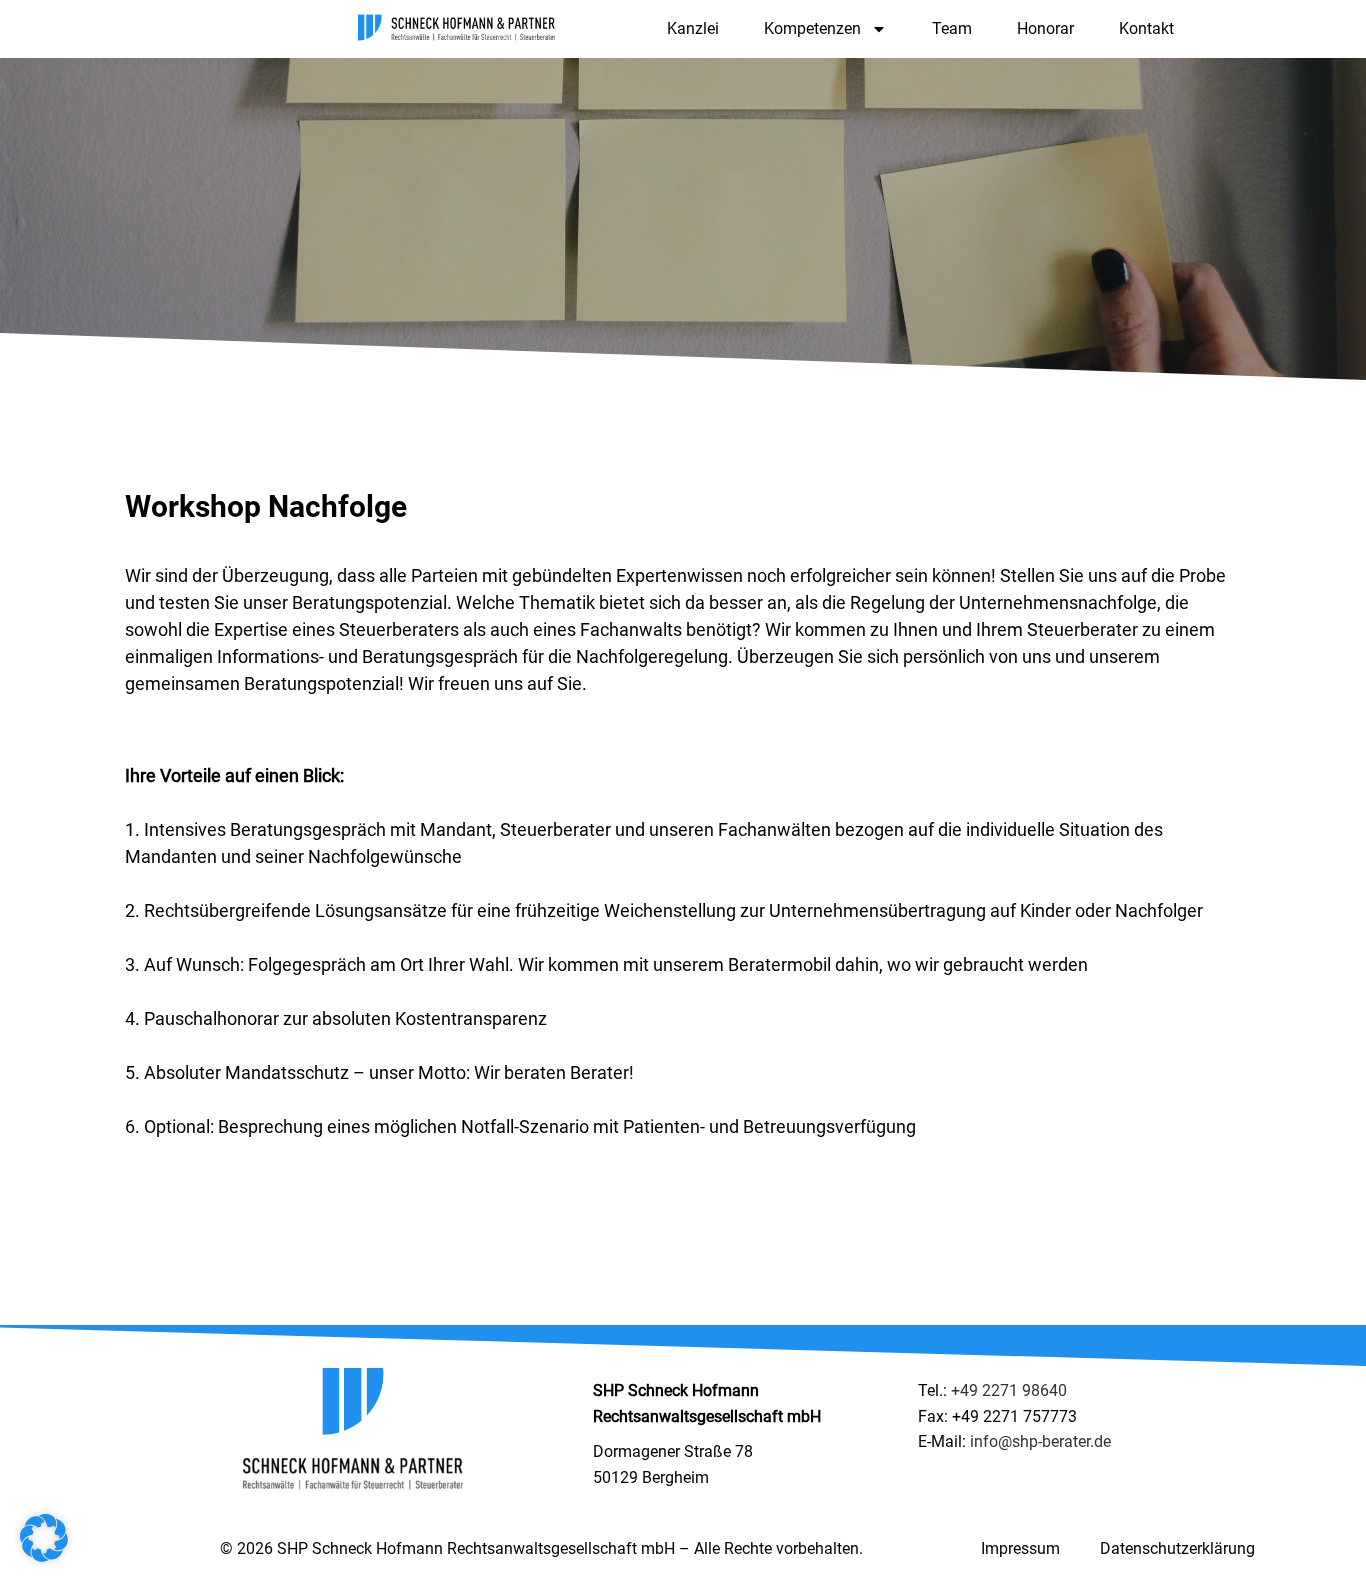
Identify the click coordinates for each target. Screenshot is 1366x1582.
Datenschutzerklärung (1177, 1548)
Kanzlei (693, 28)
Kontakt (1146, 28)
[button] (44, 1538)
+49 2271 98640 (1009, 1390)
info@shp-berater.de (1040, 1441)
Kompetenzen (812, 28)
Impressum (1020, 1548)
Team (952, 28)
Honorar (1045, 28)
